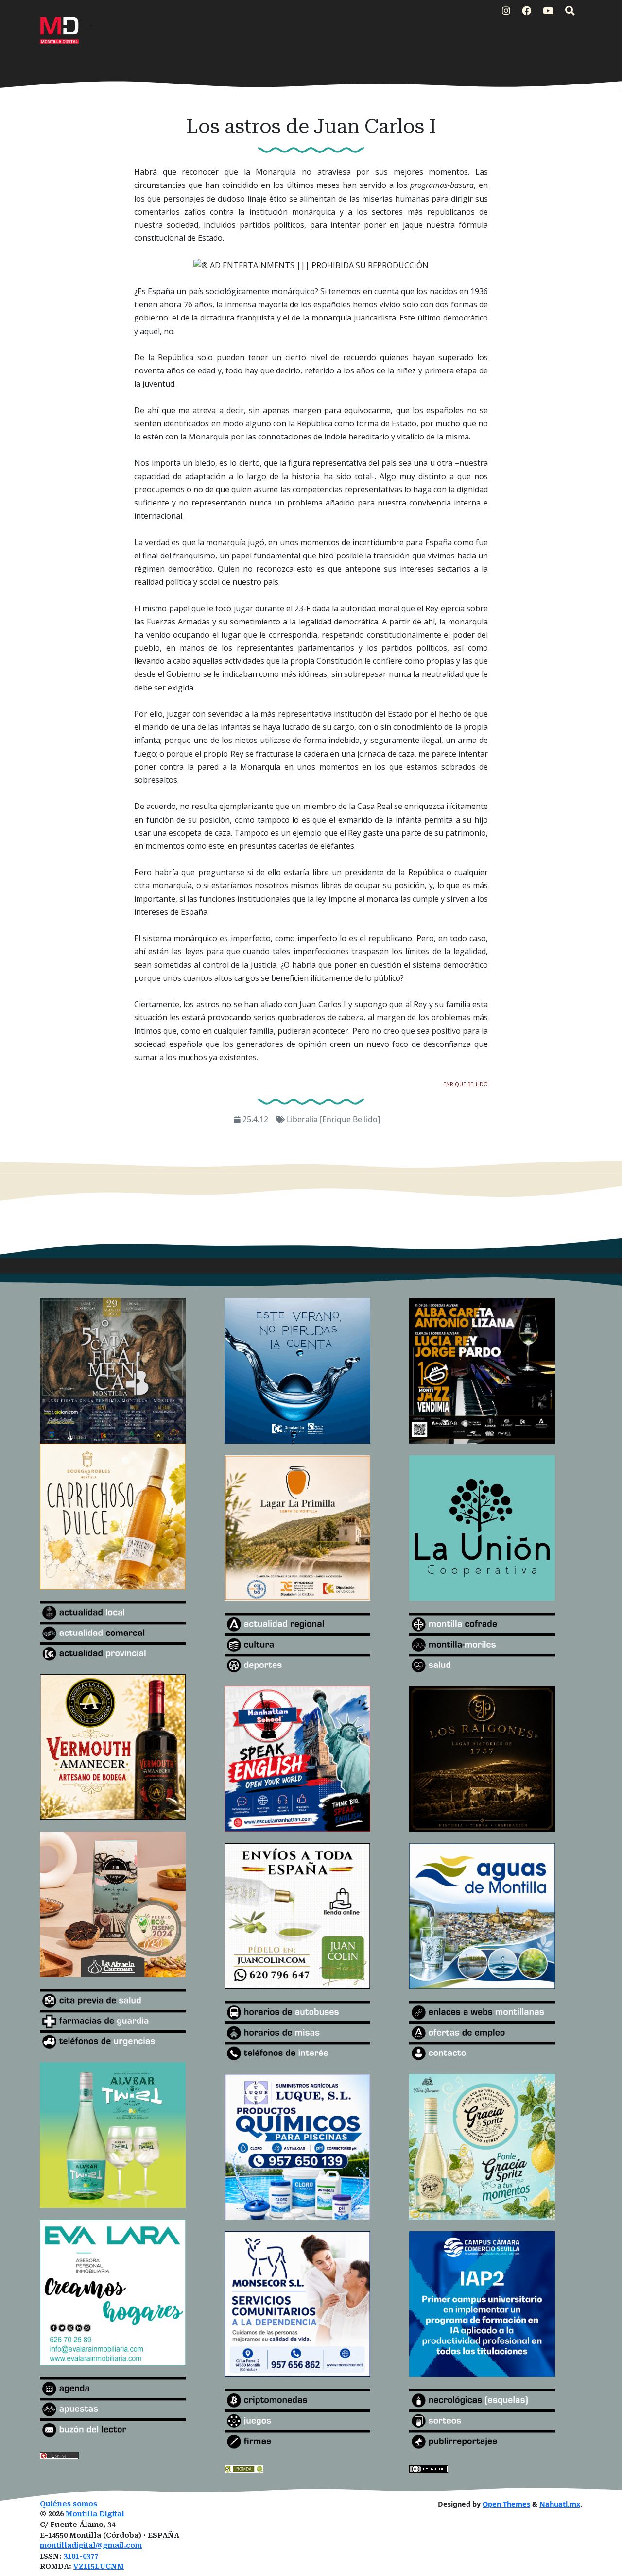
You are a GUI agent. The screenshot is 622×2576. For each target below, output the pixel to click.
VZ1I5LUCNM (99, 2567)
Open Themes (506, 2504)
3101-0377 (81, 2556)
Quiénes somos (69, 2504)
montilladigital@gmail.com (91, 2546)
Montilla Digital (95, 2514)
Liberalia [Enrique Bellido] (333, 1119)
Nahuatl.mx (560, 2504)
